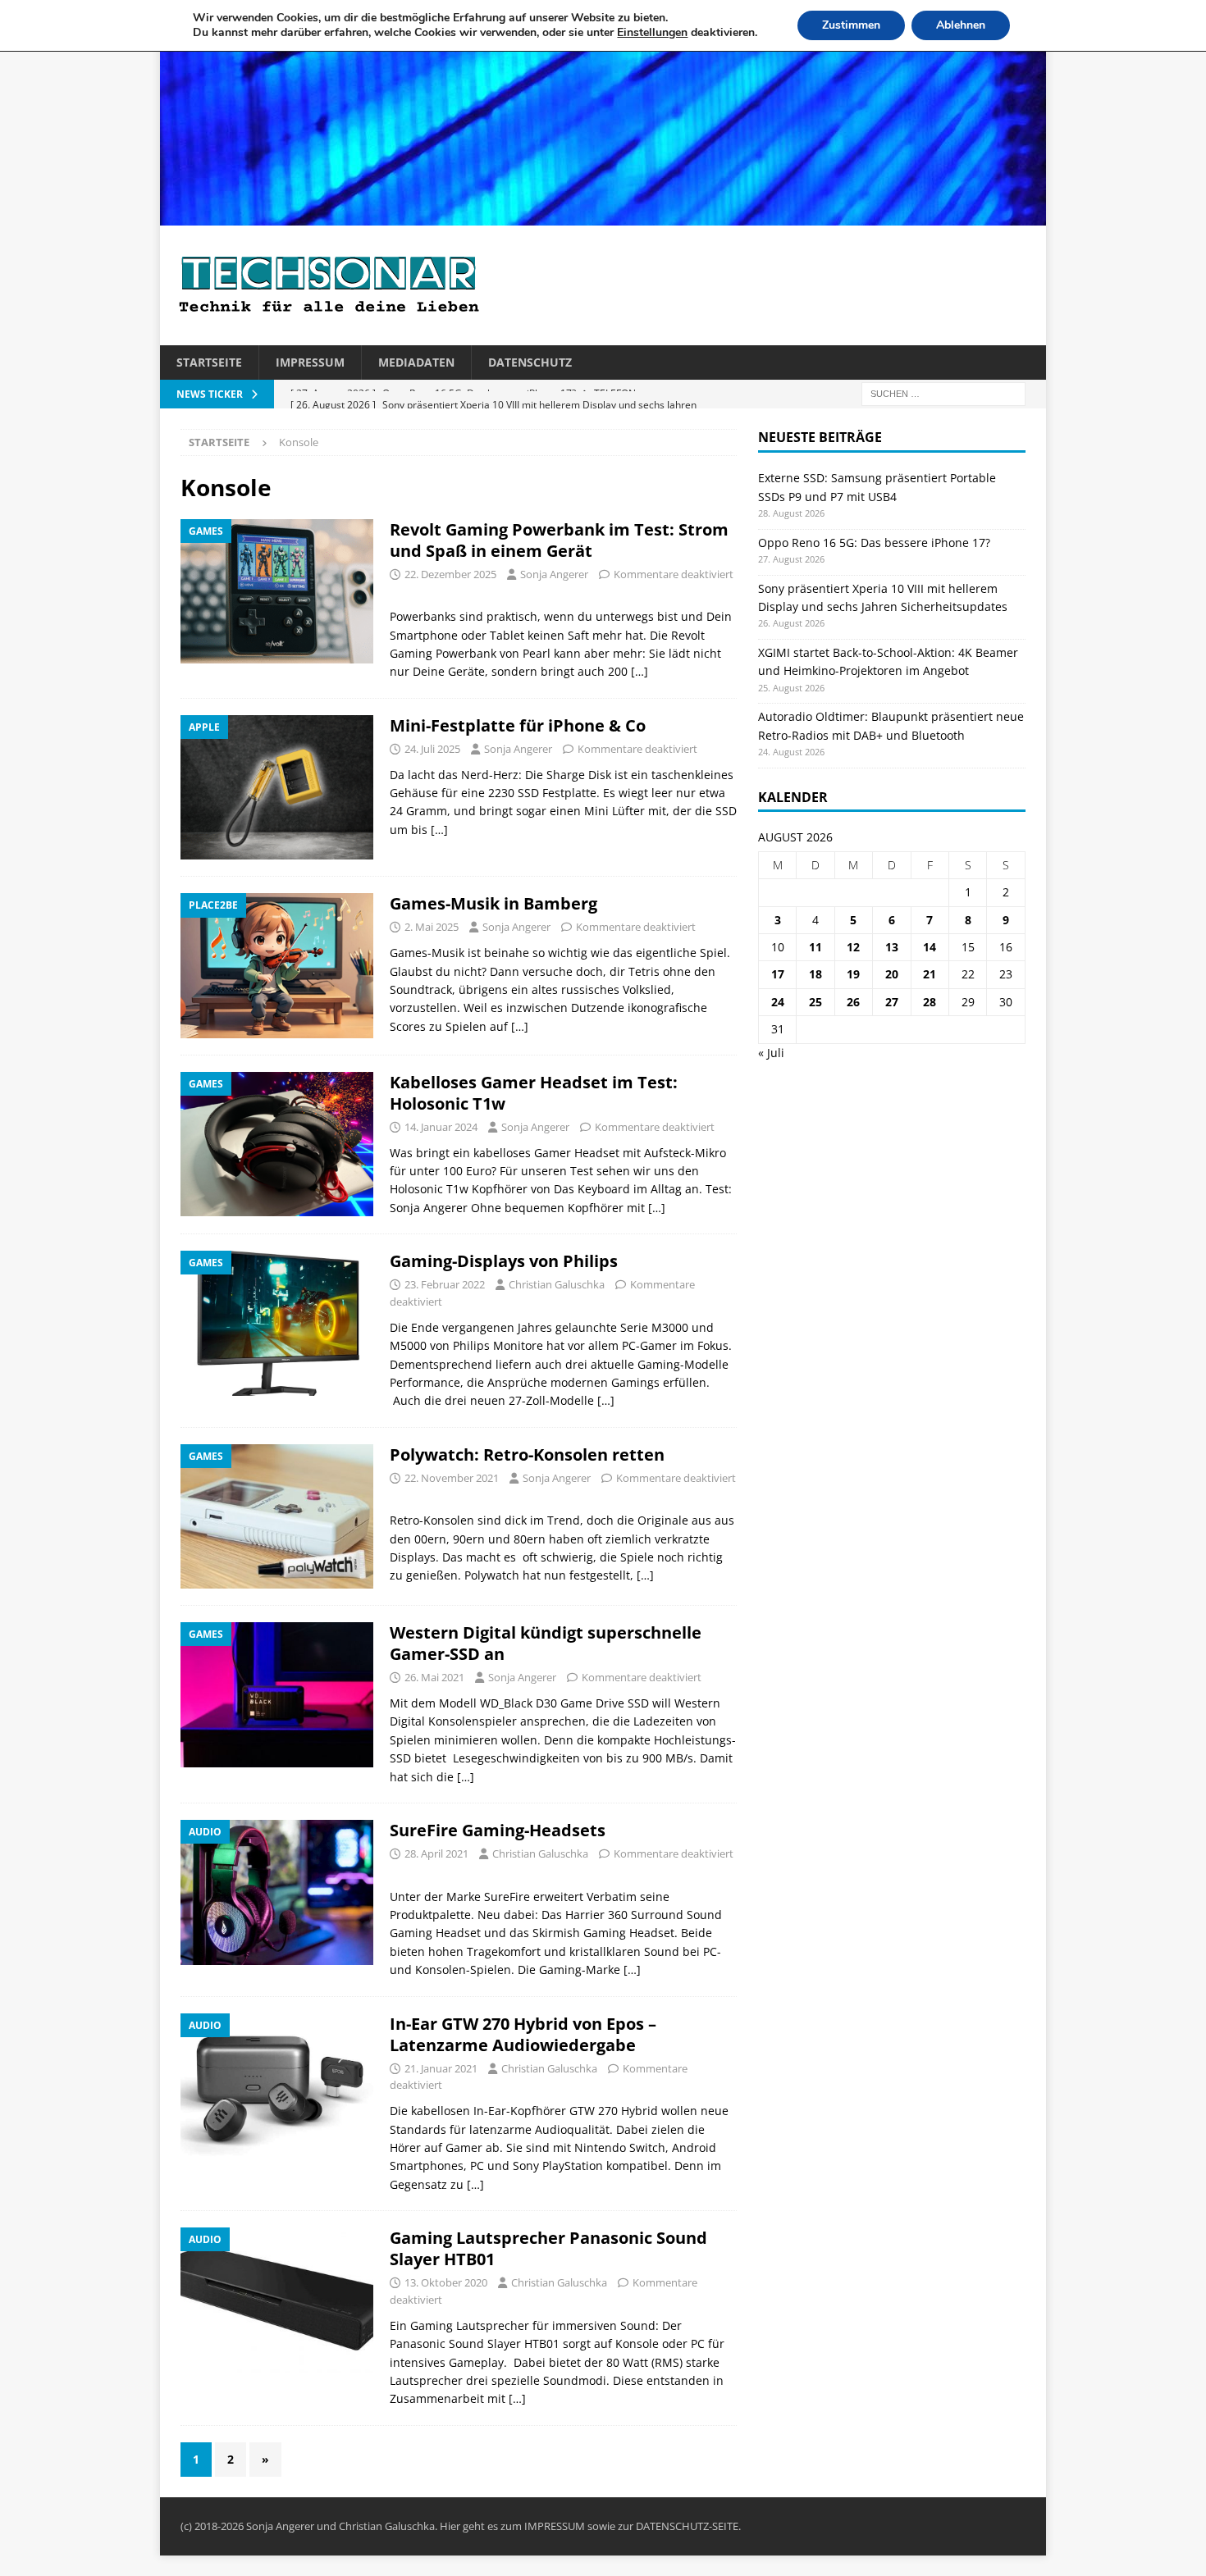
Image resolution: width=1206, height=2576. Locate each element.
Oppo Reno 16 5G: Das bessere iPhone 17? (874, 543)
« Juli (771, 1053)
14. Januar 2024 (441, 1127)
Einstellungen (652, 33)
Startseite (209, 362)
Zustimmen (851, 25)
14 (930, 947)
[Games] (277, 592)
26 (853, 1002)
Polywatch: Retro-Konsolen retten (527, 1454)
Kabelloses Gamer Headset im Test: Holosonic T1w (534, 1093)
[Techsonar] (603, 216)
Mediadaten (416, 362)
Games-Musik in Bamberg (493, 903)
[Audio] (277, 1892)
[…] (640, 671)
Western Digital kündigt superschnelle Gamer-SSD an (546, 1643)
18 (815, 974)
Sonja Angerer (554, 574)
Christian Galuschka (557, 1284)
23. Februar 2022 (445, 1284)
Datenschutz (530, 362)
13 (892, 947)
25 (815, 1002)
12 (853, 947)
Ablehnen (961, 25)
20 (892, 974)
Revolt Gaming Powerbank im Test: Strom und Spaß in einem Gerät (559, 540)
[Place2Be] (277, 965)
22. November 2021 (452, 1478)
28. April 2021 (436, 1853)
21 (930, 974)
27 (892, 1002)
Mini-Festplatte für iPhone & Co (518, 725)
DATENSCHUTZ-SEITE (687, 2526)
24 (778, 1002)
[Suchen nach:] (943, 393)
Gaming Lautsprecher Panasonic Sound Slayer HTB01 (548, 2248)
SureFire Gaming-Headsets (498, 1830)
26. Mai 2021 (434, 1677)
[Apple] (277, 788)
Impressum (310, 362)
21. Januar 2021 (441, 2068)
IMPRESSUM (555, 2526)
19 (853, 974)
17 (778, 974)
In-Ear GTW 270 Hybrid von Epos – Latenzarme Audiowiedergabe (523, 2034)
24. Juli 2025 (432, 749)
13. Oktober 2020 (446, 2282)
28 (930, 1002)
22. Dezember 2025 (450, 574)
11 (815, 947)
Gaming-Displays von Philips (504, 1261)
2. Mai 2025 (432, 927)
